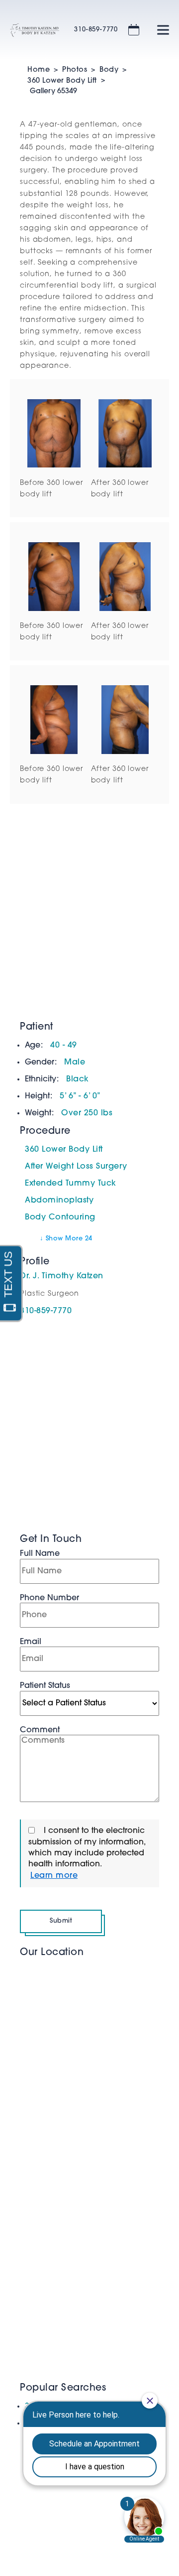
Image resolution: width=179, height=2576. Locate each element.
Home (39, 70)
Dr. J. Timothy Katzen (62, 1276)
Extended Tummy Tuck (71, 1184)
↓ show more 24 (66, 1239)
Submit (61, 1921)
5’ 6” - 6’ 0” (80, 1096)
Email (31, 1642)
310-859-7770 (96, 30)
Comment (40, 1730)
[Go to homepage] (30, 30)
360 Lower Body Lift (62, 81)
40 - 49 (64, 1046)
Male (75, 1062)
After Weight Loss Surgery (76, 1167)
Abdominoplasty (59, 1201)
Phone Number (49, 1598)
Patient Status (45, 1686)
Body (109, 70)
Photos (75, 70)
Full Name (40, 1554)
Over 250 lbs (87, 1113)
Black (78, 1079)
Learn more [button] (54, 1876)
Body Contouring (60, 1217)
